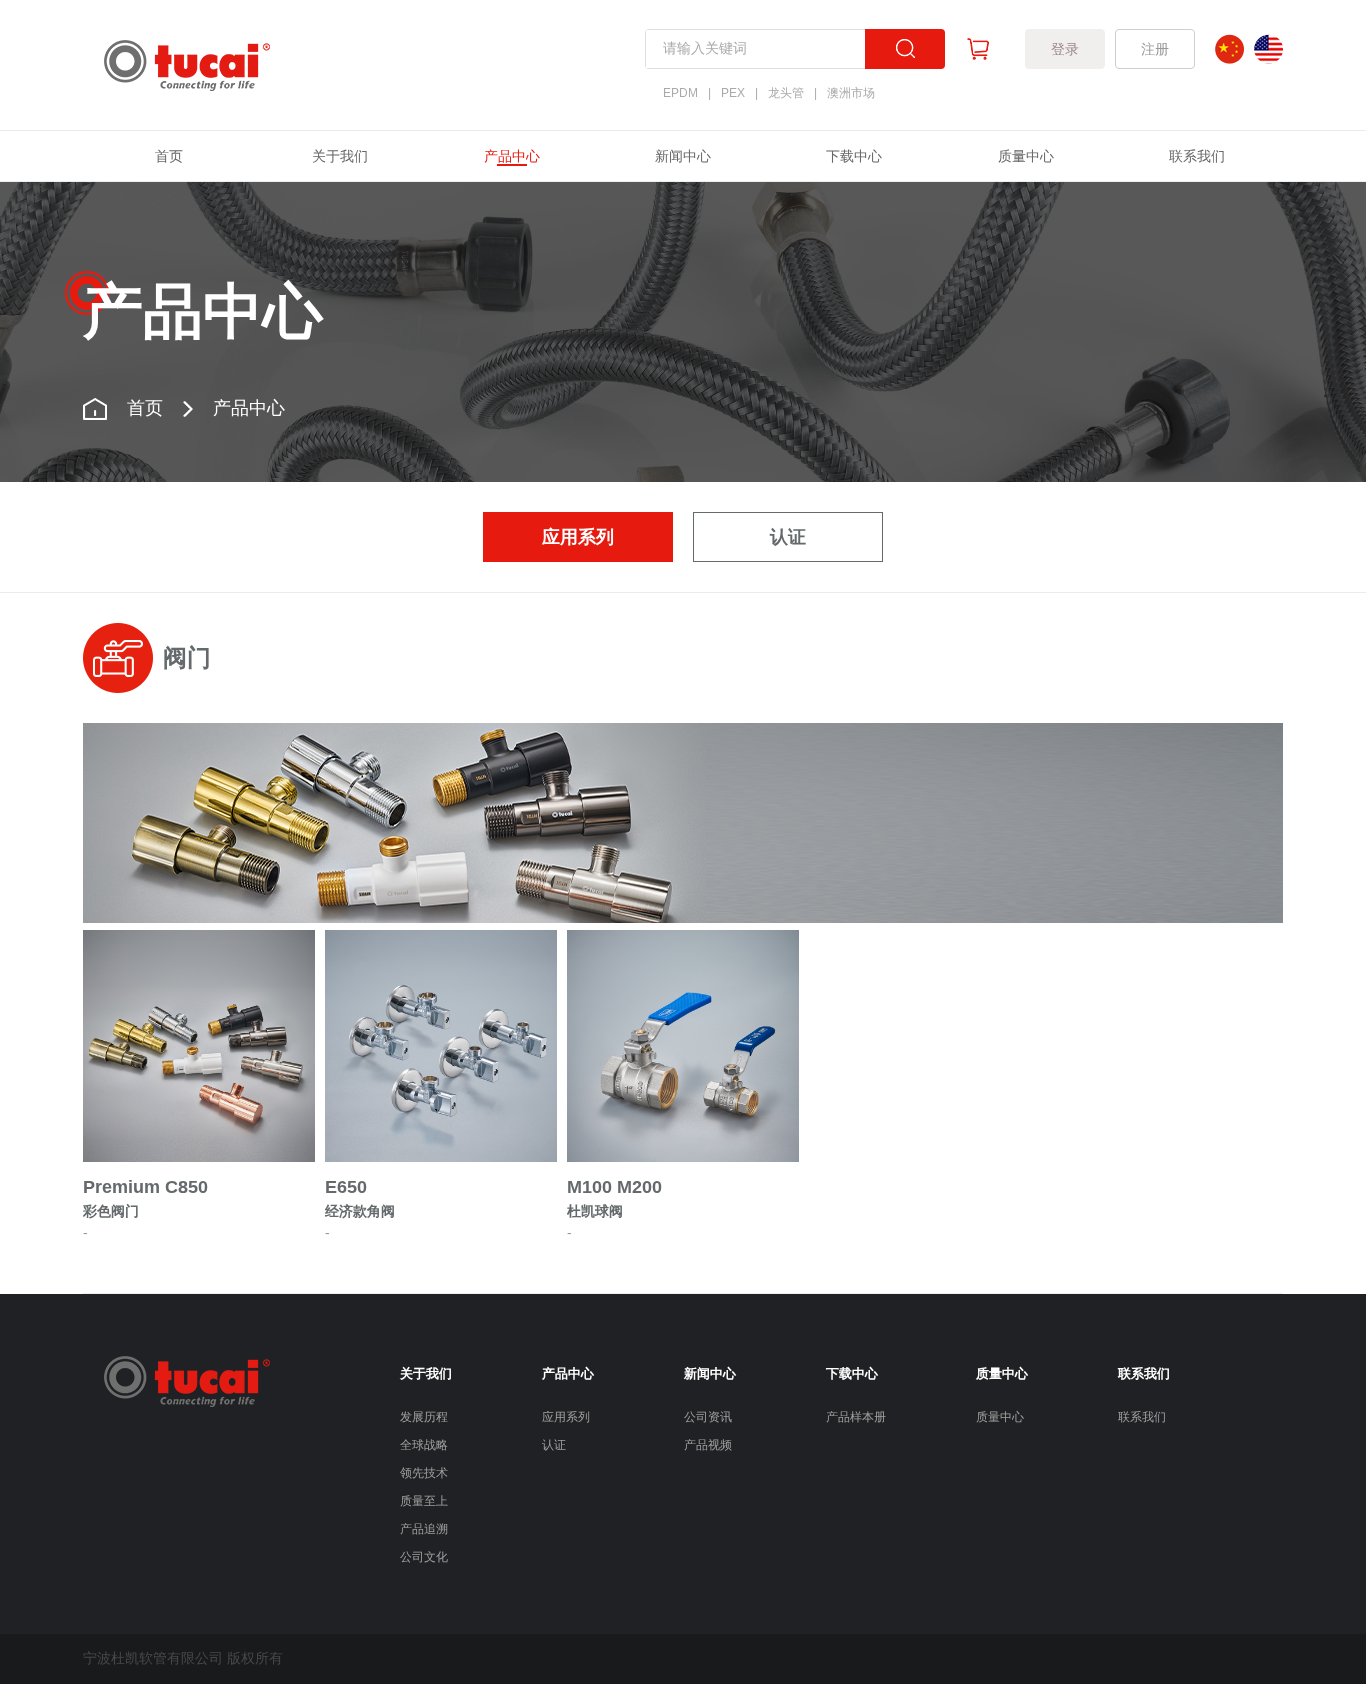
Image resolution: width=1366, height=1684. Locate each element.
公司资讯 (708, 1417)
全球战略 (424, 1445)
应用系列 (578, 537)
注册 (1155, 49)
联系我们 (1197, 156)
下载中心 (854, 156)
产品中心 (512, 156)
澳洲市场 (851, 93)
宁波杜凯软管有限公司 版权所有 (183, 1658)
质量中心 (1026, 156)
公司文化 (424, 1557)
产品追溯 (424, 1529)
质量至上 (424, 1501)
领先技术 (424, 1473)
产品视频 (708, 1445)
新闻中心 (683, 156)
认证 (788, 537)
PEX (733, 93)
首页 (169, 156)
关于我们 (340, 156)
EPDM (680, 93)
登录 (1065, 49)
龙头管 (786, 93)
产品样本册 (856, 1417)
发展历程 (424, 1417)
